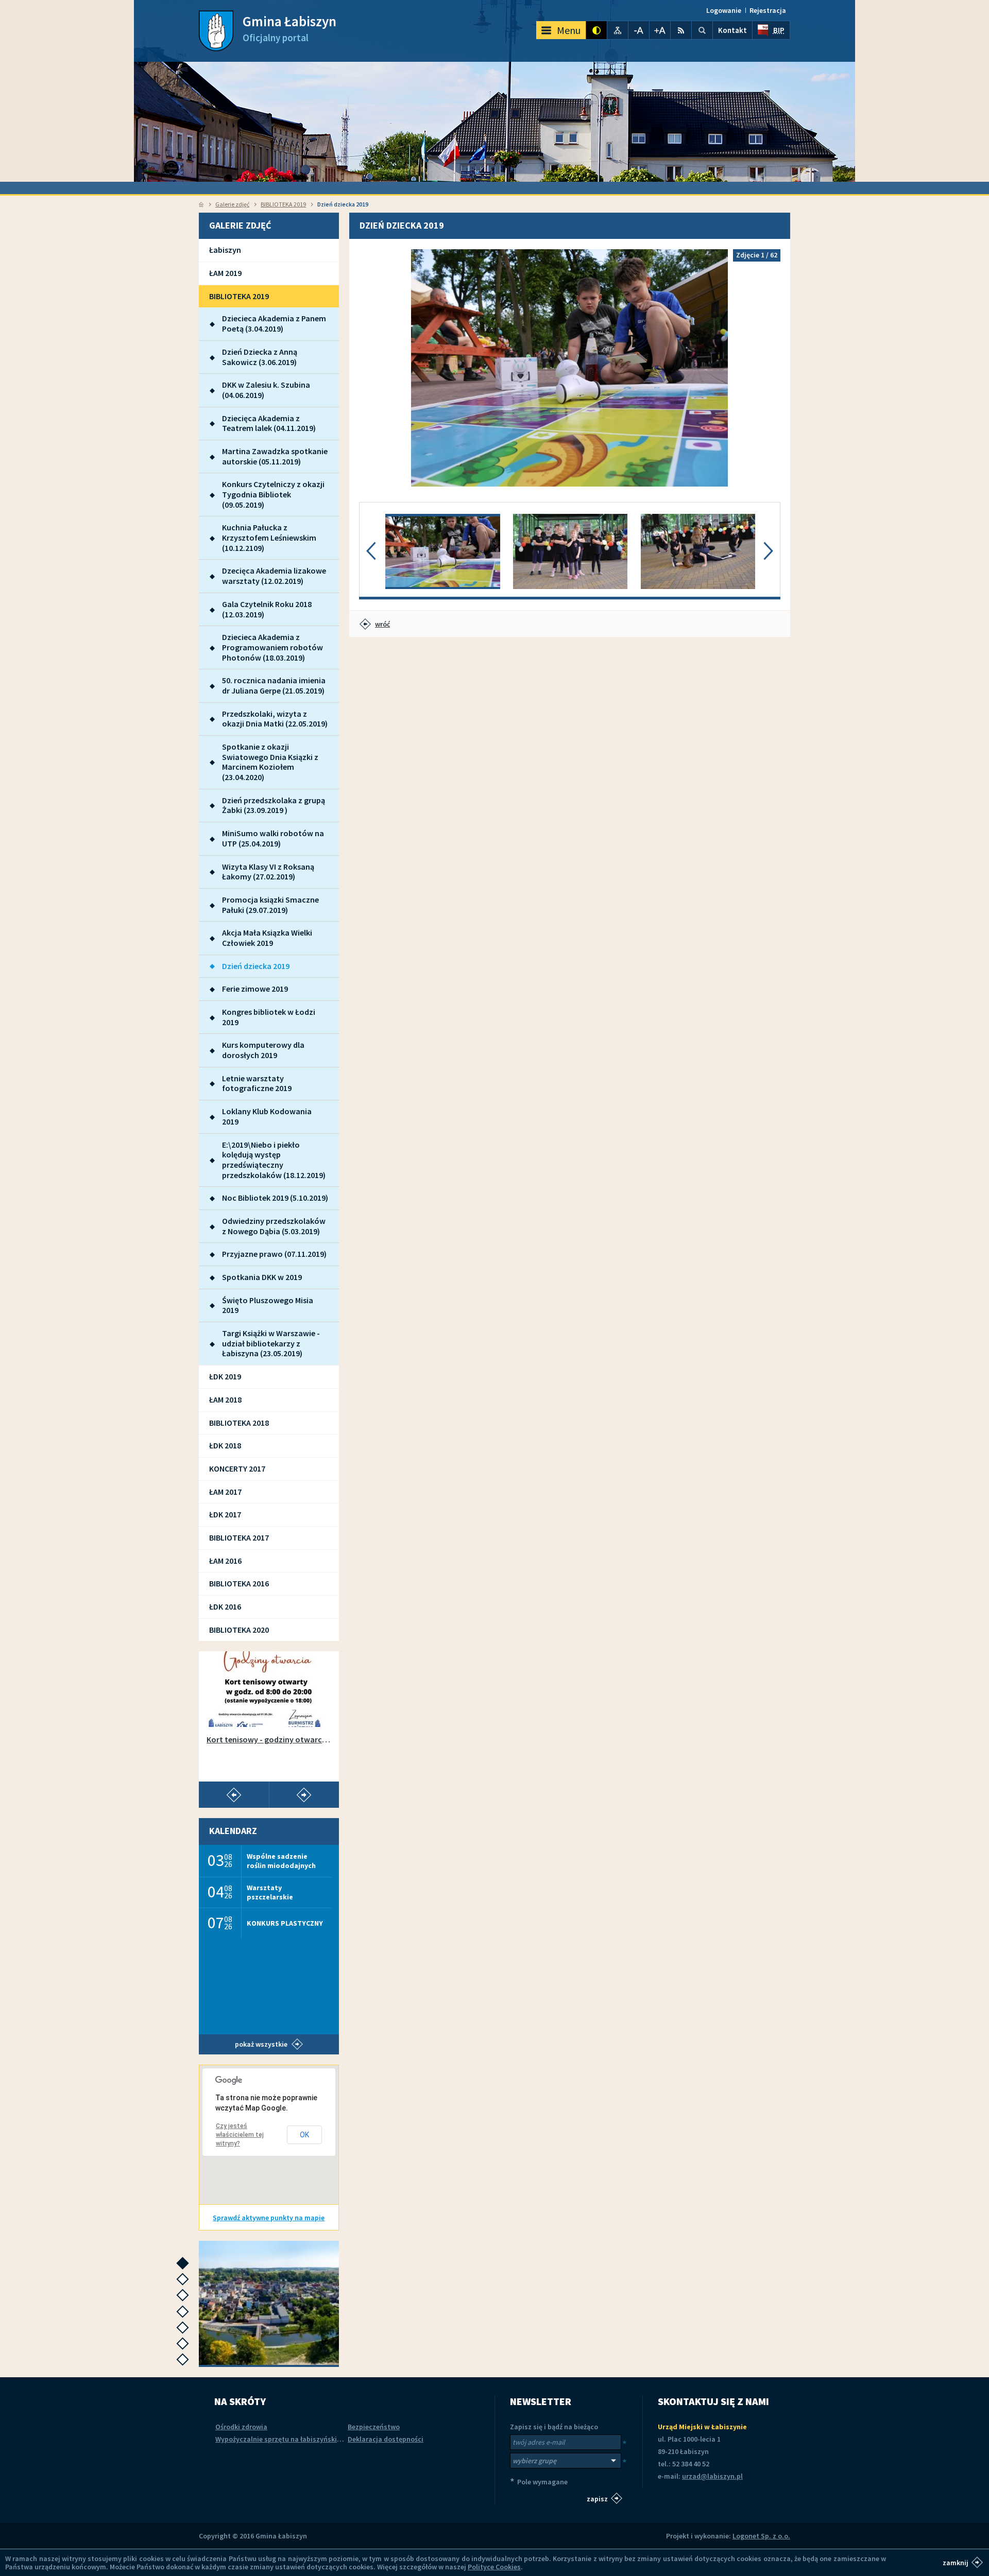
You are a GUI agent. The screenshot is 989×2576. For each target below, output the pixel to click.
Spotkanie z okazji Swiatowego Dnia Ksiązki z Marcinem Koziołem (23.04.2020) (270, 762)
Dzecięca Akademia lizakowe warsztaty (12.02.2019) (274, 576)
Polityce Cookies (494, 2567)
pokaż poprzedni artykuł (234, 1795)
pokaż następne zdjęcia (768, 551)
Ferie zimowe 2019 (255, 989)
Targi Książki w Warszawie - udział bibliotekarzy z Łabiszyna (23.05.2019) (271, 1343)
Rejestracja (768, 10)
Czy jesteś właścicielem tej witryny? (240, 2135)
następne (185, 2266)
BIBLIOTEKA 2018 (239, 1423)
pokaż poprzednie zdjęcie (372, 368)
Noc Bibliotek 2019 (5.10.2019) (275, 1198)
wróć (382, 624)
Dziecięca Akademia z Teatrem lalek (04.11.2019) (269, 423)
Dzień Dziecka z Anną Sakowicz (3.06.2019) (260, 357)
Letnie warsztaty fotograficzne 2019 (257, 1083)
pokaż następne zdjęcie (768, 368)
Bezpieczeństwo (374, 2427)
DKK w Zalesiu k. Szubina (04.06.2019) (266, 390)
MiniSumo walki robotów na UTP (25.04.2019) (273, 838)
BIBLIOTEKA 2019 (283, 204)
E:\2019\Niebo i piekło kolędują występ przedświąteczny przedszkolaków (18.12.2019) (274, 1160)
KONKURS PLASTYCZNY (285, 1923)
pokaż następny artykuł (304, 1795)
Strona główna (201, 204)
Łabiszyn (225, 250)
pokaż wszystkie (261, 2044)
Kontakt (732, 30)
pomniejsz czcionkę (639, 30)
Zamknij (956, 2562)
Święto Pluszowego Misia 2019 (268, 1305)
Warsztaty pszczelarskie (270, 1892)
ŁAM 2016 (225, 1561)
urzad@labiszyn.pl (712, 2476)
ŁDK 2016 (225, 1606)
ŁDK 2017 (225, 1514)
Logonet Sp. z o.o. (761, 2536)
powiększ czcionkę (660, 30)
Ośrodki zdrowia (241, 2427)
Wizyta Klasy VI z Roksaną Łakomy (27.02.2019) (268, 872)
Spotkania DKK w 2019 (262, 1277)
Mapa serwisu (618, 30)
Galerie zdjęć (232, 204)
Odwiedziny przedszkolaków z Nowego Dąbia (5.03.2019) (274, 1226)
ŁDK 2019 (225, 1376)
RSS (681, 30)
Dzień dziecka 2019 (256, 966)
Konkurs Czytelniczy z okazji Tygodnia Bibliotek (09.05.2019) (273, 494)
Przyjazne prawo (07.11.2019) (274, 1254)
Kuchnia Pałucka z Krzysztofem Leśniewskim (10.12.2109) (269, 537)
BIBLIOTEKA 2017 (239, 1537)
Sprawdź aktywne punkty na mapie (269, 2218)
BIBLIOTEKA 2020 (239, 1630)
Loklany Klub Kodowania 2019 (267, 1116)
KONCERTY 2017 (237, 1468)
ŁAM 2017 (225, 1492)
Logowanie (724, 10)
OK (304, 2135)
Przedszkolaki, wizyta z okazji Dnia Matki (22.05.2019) (275, 719)
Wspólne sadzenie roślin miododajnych (281, 1861)
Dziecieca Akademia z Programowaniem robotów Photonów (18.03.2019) (272, 647)
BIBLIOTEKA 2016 (239, 1583)
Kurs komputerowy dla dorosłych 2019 (263, 1050)
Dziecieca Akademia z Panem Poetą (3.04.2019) (274, 323)
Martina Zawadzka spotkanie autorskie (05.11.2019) (275, 456)
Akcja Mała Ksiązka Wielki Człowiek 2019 (267, 938)
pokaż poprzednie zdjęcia (371, 551)
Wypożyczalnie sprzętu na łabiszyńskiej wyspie (291, 2439)
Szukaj (702, 30)
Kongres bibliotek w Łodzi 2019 (269, 1017)
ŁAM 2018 (225, 1399)
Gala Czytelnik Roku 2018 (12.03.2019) (267, 609)
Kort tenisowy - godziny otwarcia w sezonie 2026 (269, 1740)
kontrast (596, 30)
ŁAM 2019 (225, 273)
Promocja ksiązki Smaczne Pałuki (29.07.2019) (270, 905)
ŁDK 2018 (225, 1445)
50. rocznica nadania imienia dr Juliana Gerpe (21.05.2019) (274, 685)
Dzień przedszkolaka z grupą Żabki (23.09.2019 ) (274, 805)
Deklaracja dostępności (386, 2439)
